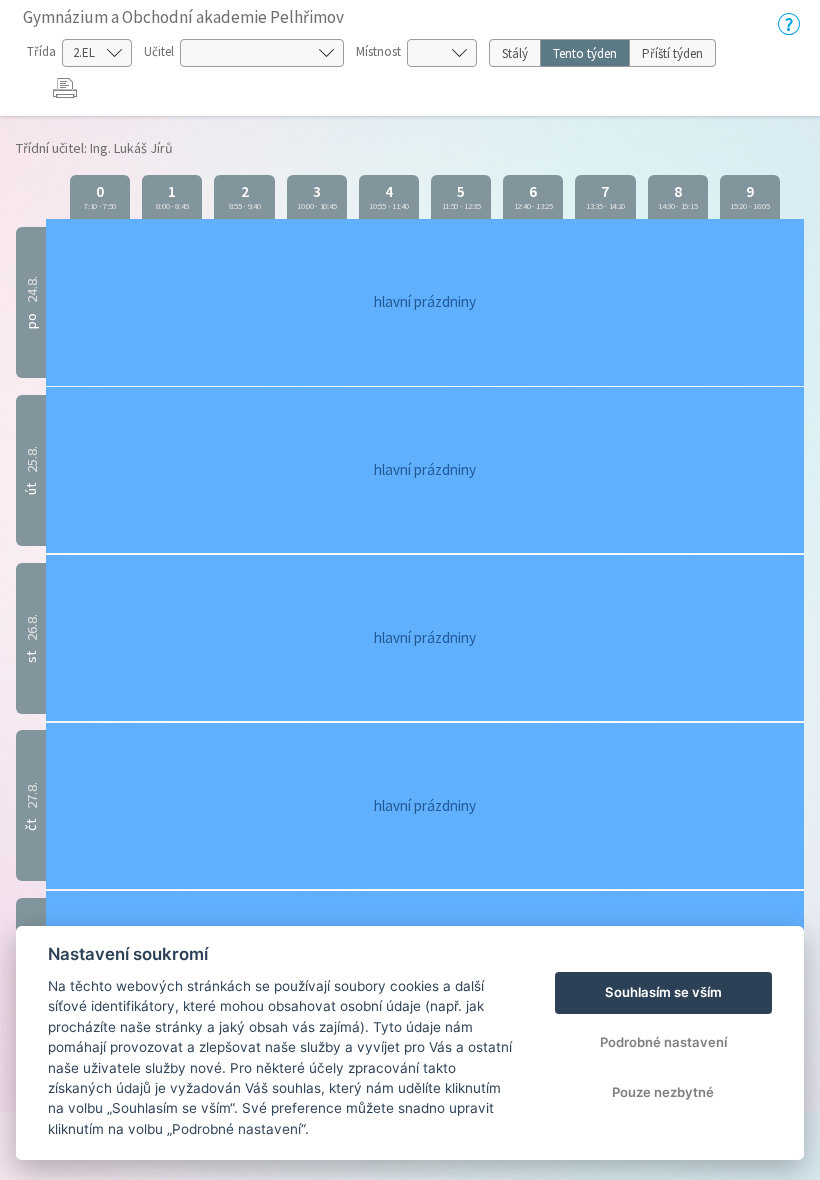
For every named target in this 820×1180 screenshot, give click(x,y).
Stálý (515, 53)
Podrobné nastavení (663, 1042)
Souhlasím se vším (663, 992)
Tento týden (585, 53)
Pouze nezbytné (663, 1092)
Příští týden (672, 53)
